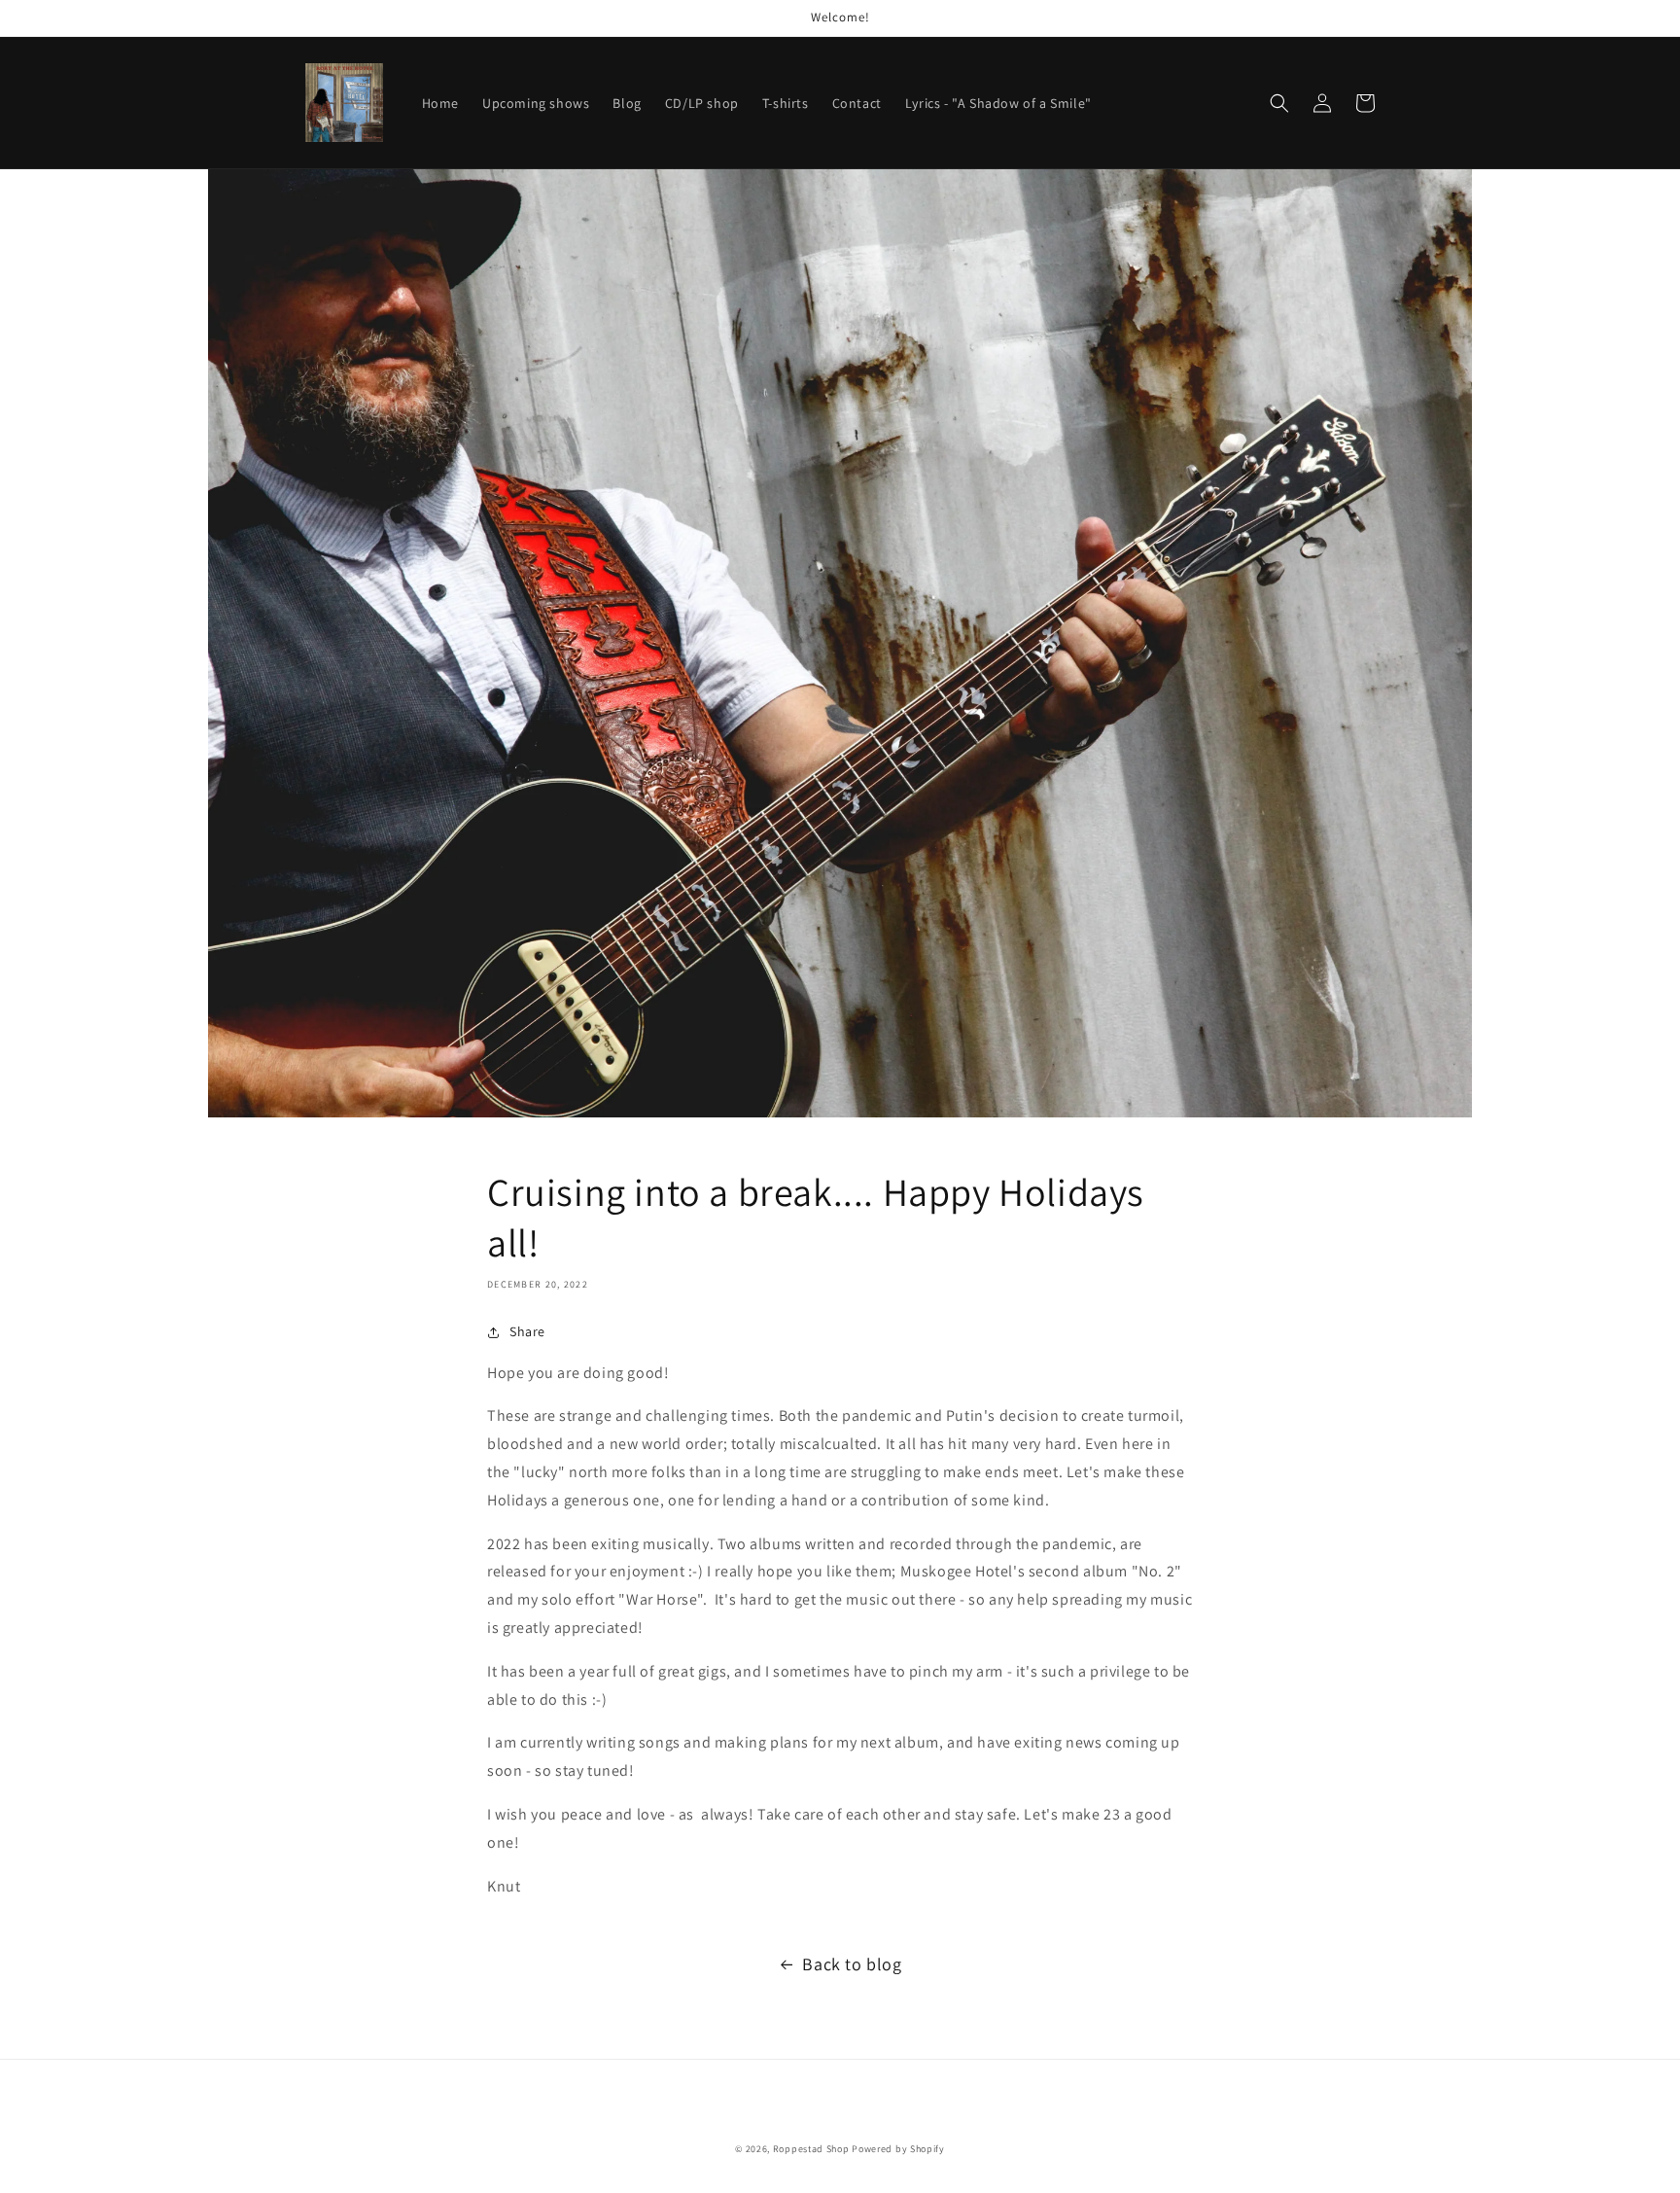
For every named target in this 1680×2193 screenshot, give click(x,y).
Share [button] (527, 1331)
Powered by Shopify (898, 2149)
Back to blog (852, 1964)
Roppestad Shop (811, 2149)
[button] (1279, 103)
